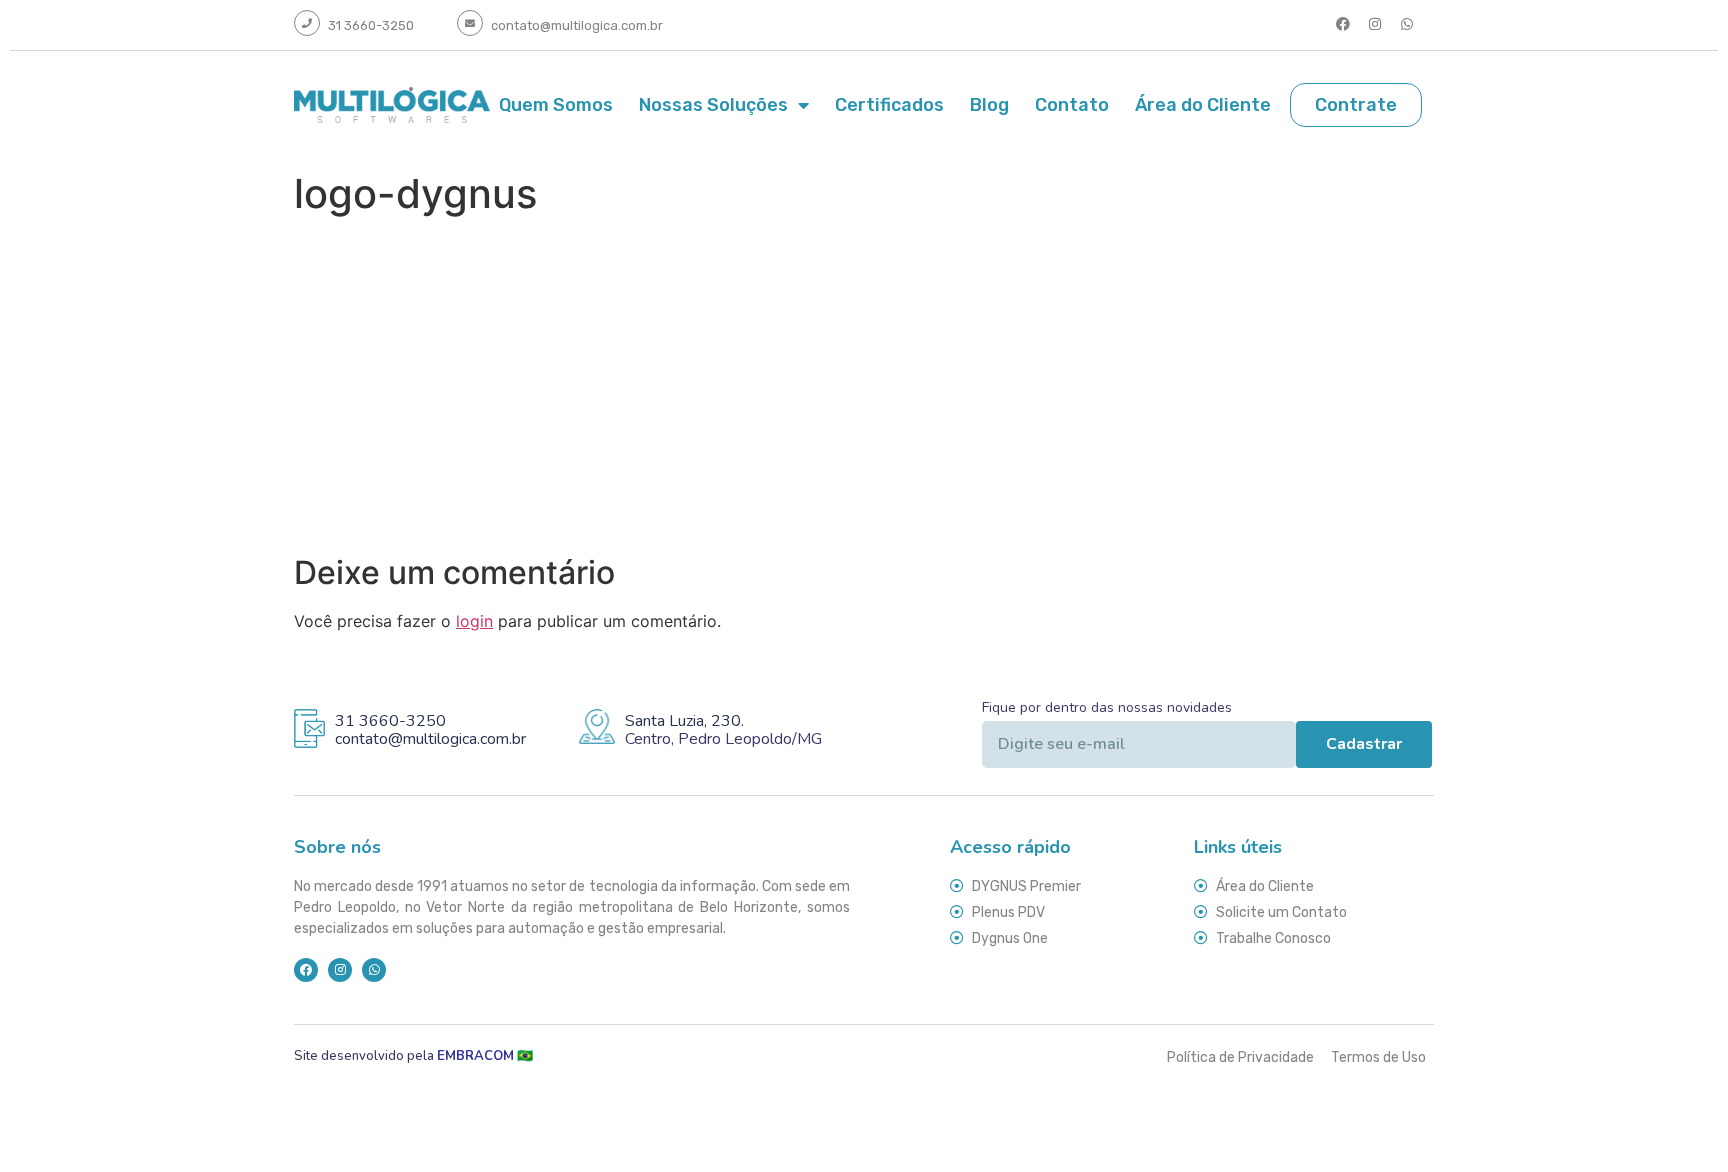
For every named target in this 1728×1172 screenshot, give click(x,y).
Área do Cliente (1203, 105)
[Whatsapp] (1407, 24)
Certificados (889, 105)
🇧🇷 (488, 1056)
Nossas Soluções (713, 105)
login (474, 621)
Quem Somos (556, 105)
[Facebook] (1343, 24)
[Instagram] (1375, 24)
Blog (989, 105)
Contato (1072, 105)
